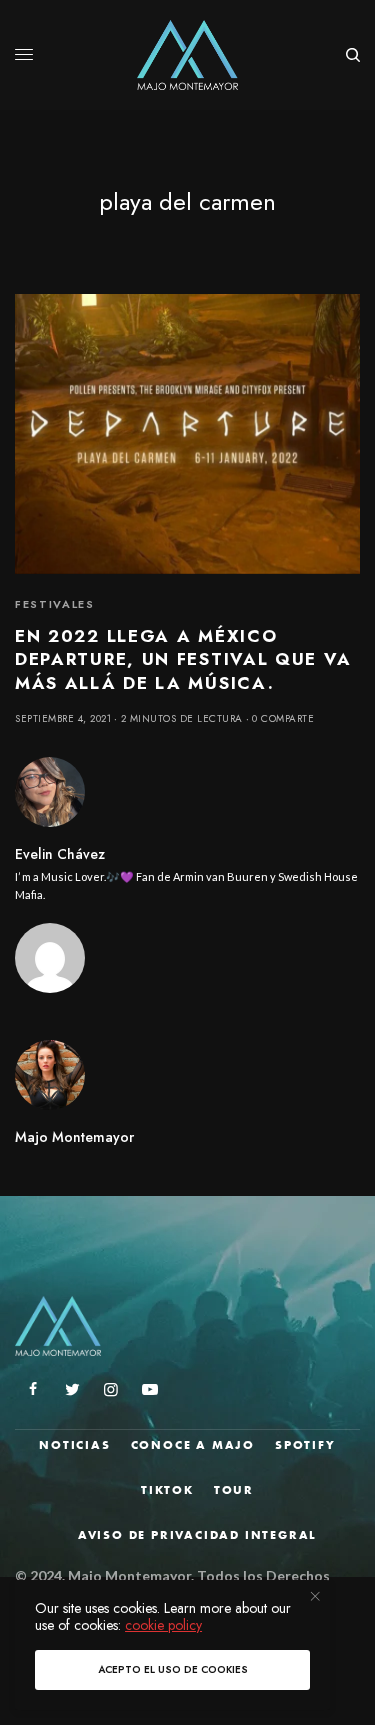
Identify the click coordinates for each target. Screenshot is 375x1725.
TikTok (167, 1490)
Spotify (305, 1445)
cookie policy (163, 1625)
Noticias (74, 1445)
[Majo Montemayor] (187, 55)
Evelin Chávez (60, 854)
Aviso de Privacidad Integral (197, 1535)
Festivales (55, 604)
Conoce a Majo (193, 1445)
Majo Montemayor (74, 1137)
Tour (234, 1490)
